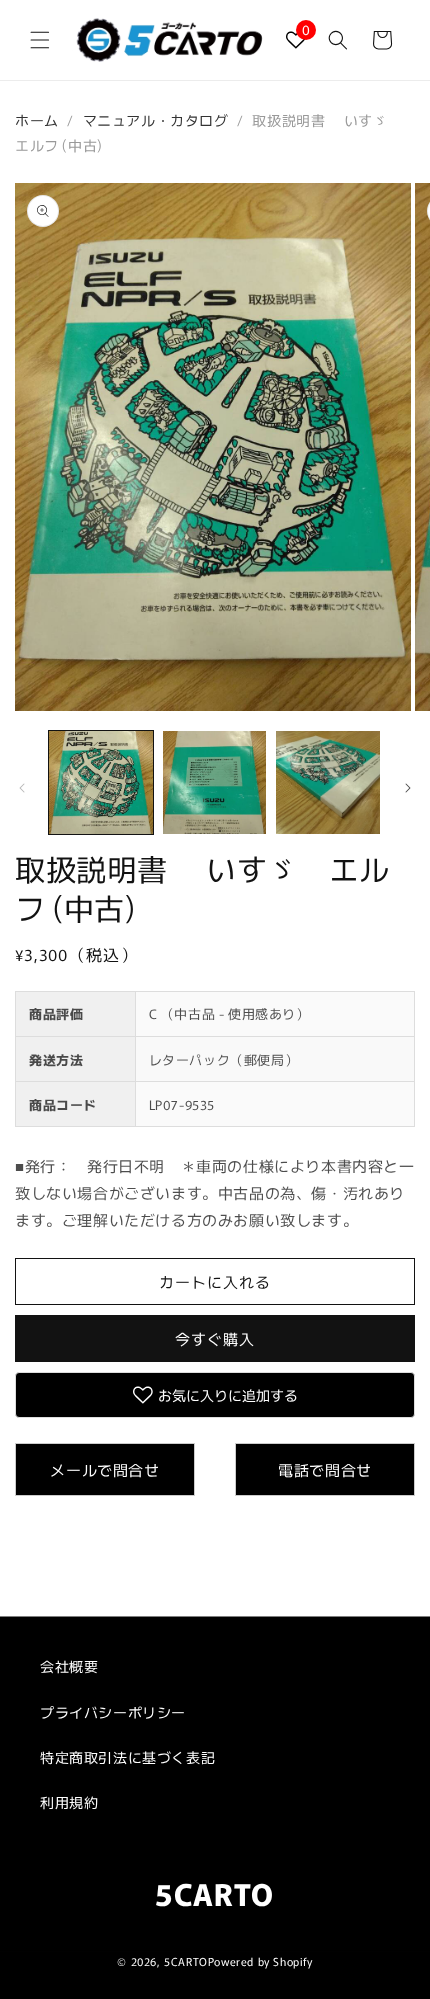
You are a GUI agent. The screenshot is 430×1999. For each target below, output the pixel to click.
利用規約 (69, 1802)
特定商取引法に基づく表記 (127, 1757)
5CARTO (186, 1961)
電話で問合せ (325, 1469)
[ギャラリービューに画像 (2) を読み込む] (215, 783)
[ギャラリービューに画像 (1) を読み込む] (101, 783)
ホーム (37, 120)
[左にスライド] (22, 788)
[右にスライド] (408, 788)
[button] (40, 40)
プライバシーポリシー (113, 1712)
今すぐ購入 (215, 1338)
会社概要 (69, 1666)
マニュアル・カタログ (156, 120)
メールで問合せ (104, 1469)
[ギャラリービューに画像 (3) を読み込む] (328, 783)
